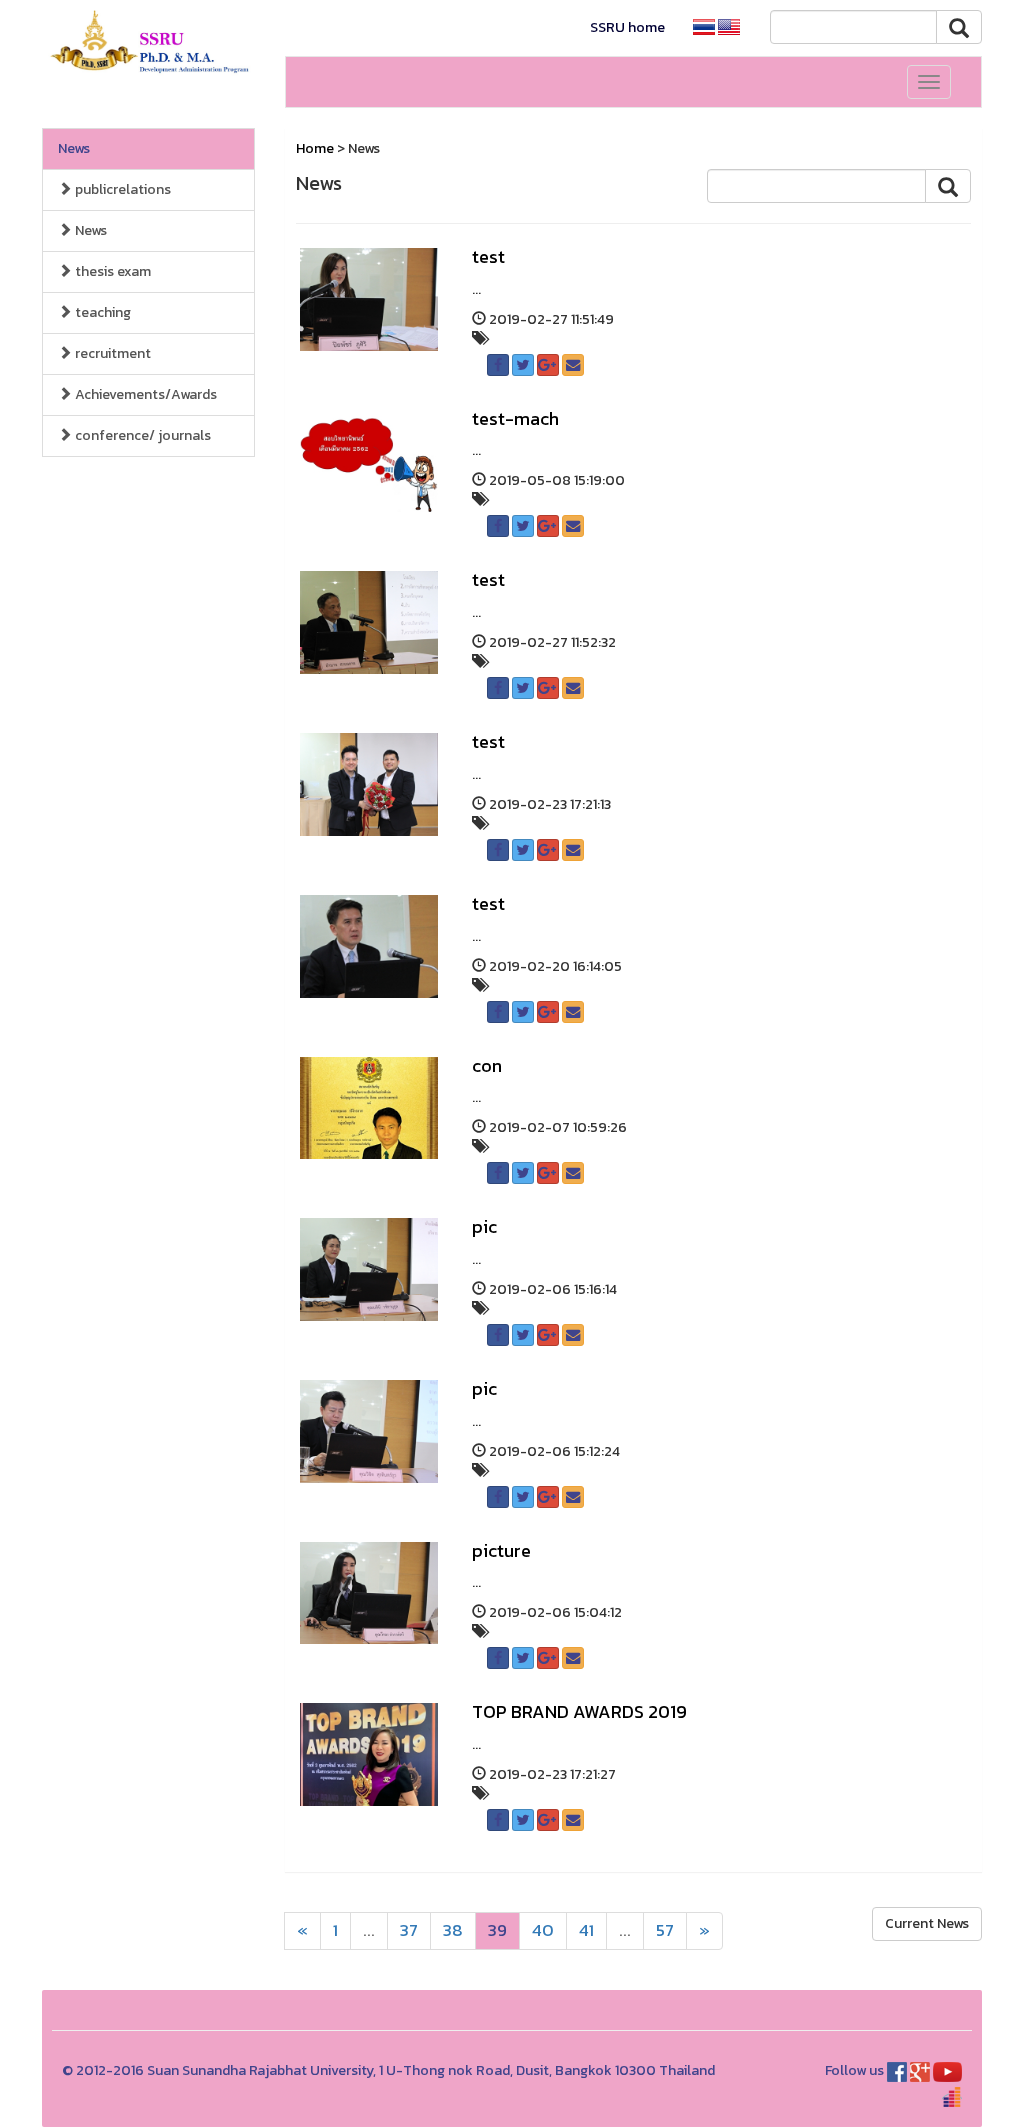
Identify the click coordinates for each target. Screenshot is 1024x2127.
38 (453, 1930)
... (369, 1930)
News (74, 148)
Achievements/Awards (144, 394)
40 (543, 1930)
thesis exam (111, 271)
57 (665, 1930)
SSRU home (627, 27)
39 (497, 1930)
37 (409, 1930)
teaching (101, 312)
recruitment (111, 353)
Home (315, 148)
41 (586, 1930)
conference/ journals (141, 435)
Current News (927, 1923)
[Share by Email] (573, 365)
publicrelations (121, 189)
